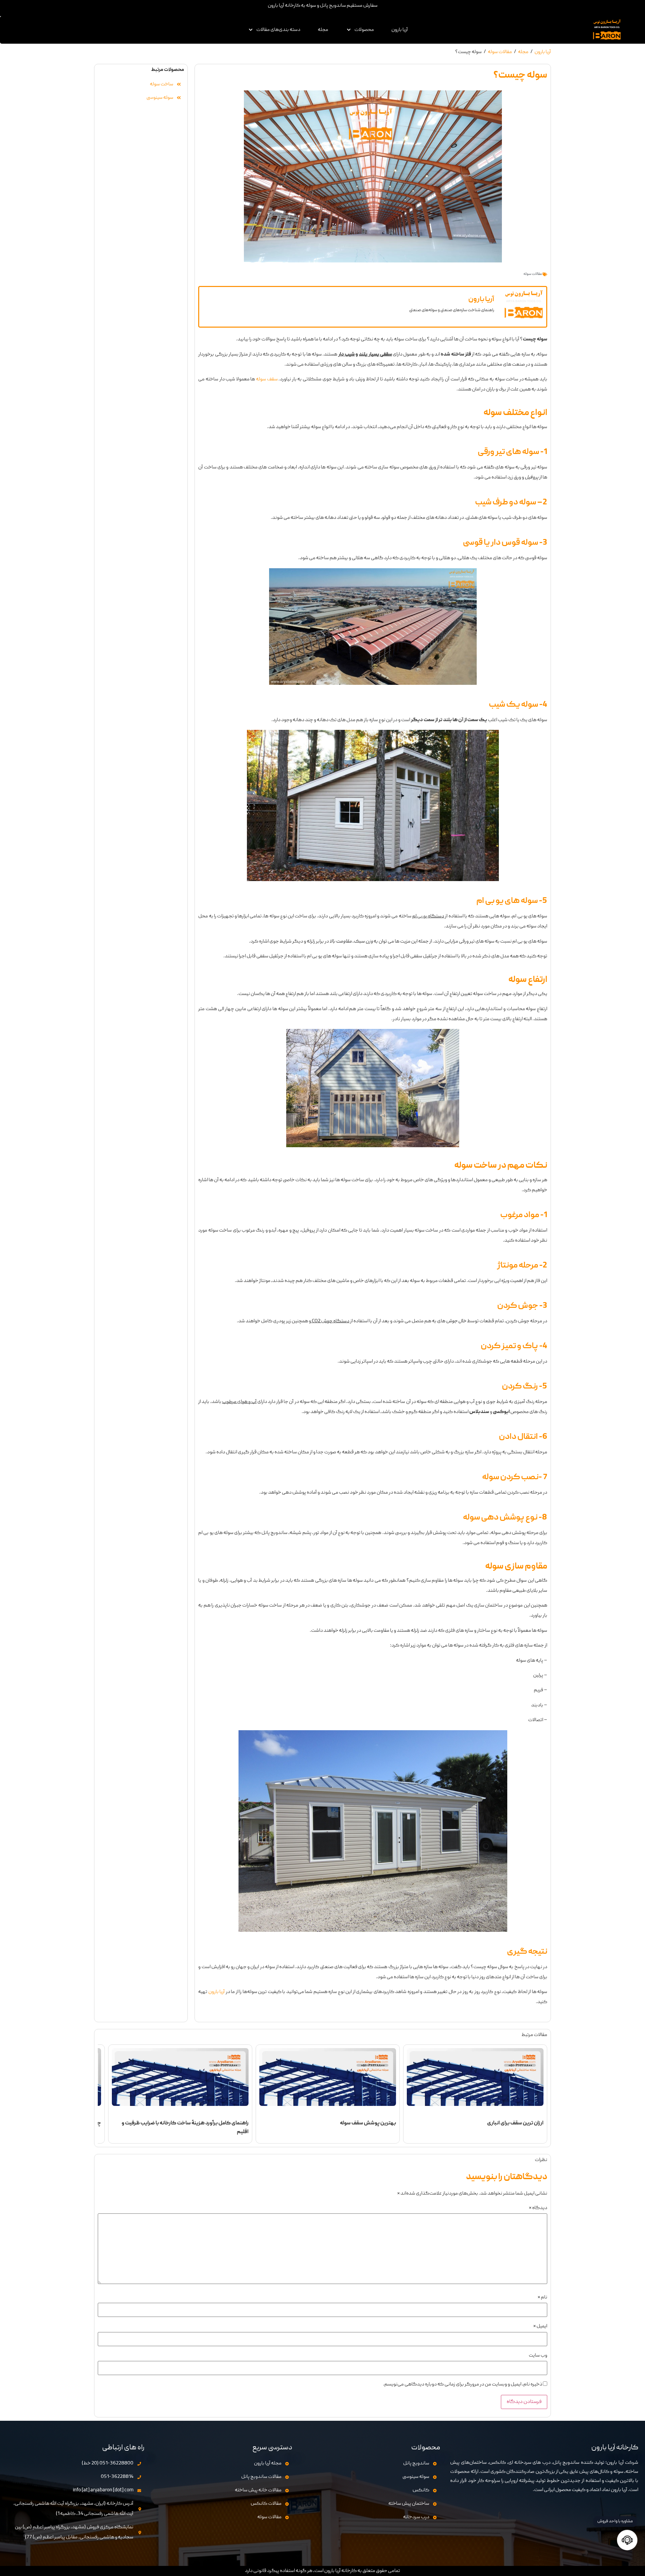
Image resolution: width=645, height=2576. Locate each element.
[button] (360, 30)
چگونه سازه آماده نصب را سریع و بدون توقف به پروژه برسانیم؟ (183, 2123)
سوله (463, 1166)
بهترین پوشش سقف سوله (515, 2123)
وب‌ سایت (538, 2356)
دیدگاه (538, 2208)
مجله (323, 30)
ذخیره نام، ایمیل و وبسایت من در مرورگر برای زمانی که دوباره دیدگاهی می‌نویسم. (463, 2385)
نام (542, 2298)
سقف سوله (266, 379)
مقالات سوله (500, 52)
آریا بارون (400, 30)
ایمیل (540, 2326)
